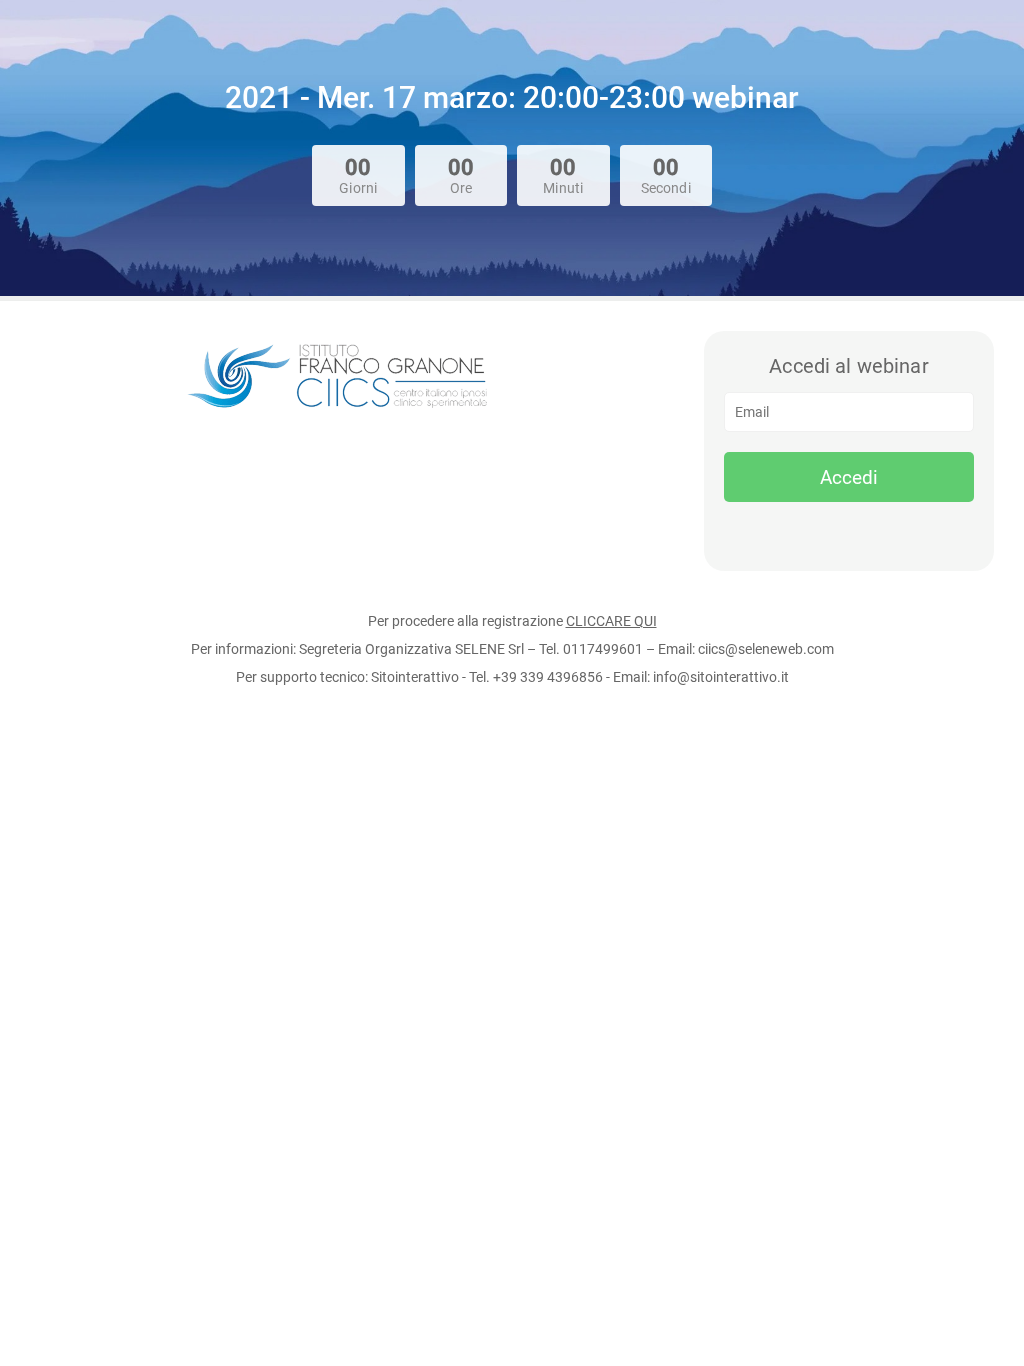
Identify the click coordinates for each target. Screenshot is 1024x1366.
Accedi (849, 477)
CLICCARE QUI (611, 621)
